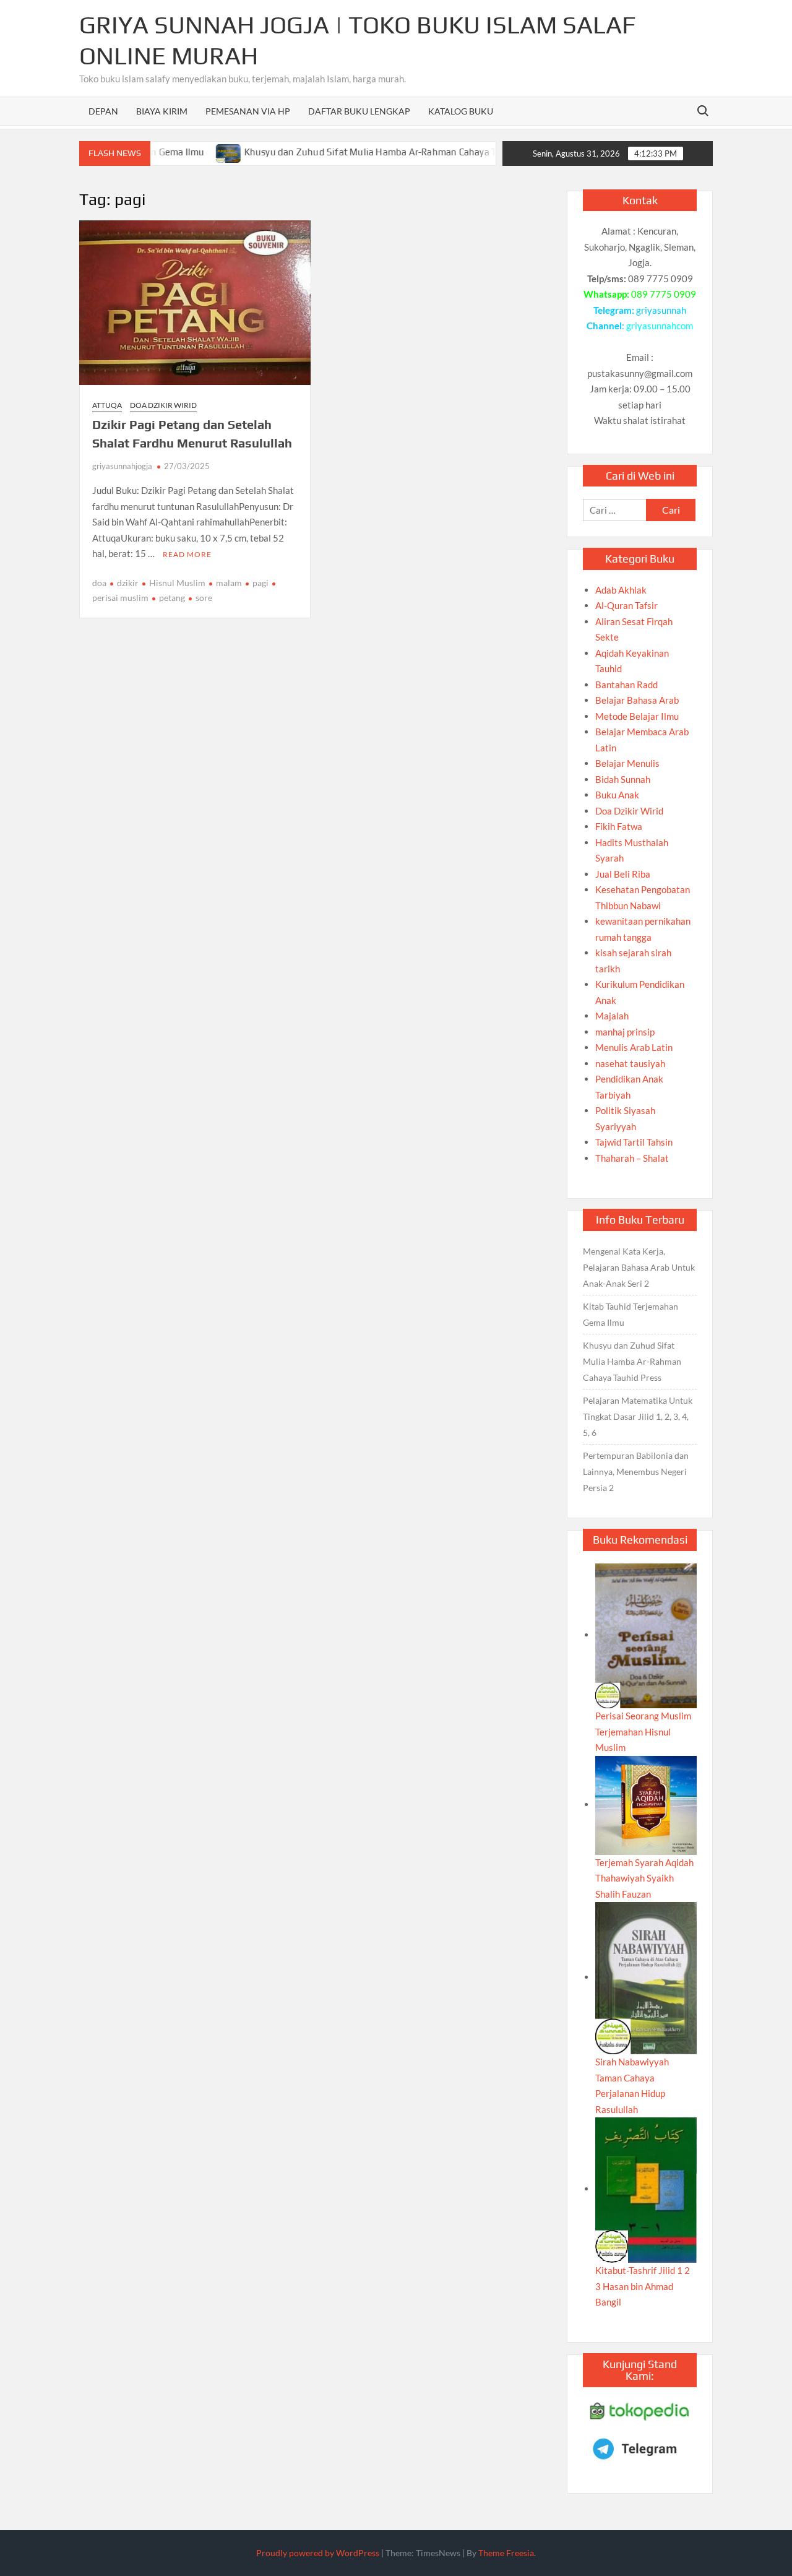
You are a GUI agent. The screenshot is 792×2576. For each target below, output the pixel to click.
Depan (103, 111)
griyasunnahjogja (122, 466)
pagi (260, 583)
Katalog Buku (461, 111)
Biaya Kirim (162, 111)
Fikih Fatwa (619, 826)
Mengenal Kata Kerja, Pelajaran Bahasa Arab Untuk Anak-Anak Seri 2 (639, 1267)
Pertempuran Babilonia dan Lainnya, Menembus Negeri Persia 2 (636, 1472)
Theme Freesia (506, 2553)
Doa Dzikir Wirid (163, 405)
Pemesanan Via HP (248, 111)
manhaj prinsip (625, 1032)
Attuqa (107, 405)
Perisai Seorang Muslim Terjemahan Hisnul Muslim (643, 1731)
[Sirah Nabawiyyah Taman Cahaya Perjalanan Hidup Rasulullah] (646, 1977)
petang (172, 598)
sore (204, 598)
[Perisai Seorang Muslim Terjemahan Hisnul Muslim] (646, 1635)
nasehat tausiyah (630, 1063)
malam (229, 583)
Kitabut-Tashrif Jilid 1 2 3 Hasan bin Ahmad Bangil (643, 2286)
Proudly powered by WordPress (318, 2553)
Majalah (612, 1016)
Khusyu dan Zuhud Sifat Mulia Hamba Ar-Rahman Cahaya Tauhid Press (353, 152)
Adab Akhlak (621, 590)
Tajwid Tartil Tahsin (634, 1142)
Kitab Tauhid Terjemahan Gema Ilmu (631, 1314)
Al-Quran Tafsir (626, 605)
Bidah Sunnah (623, 779)
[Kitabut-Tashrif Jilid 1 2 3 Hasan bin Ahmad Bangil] (646, 2189)
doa (99, 583)
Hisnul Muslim (177, 583)
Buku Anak (617, 795)
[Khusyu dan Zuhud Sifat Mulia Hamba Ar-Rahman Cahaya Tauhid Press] (187, 152)
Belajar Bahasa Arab (637, 700)
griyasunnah (661, 310)
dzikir (128, 583)
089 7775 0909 (664, 294)
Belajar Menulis (627, 763)
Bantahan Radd (626, 685)
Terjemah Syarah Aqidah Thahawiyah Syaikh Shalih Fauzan (644, 1878)
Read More (187, 554)
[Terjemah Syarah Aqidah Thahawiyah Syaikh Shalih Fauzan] (646, 1804)
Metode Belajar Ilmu (637, 716)
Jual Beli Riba (623, 874)
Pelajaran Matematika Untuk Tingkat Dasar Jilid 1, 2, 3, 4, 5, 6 (638, 1416)
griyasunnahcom (660, 326)
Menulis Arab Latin (634, 1047)
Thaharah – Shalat (632, 1158)
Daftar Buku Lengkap (359, 111)
